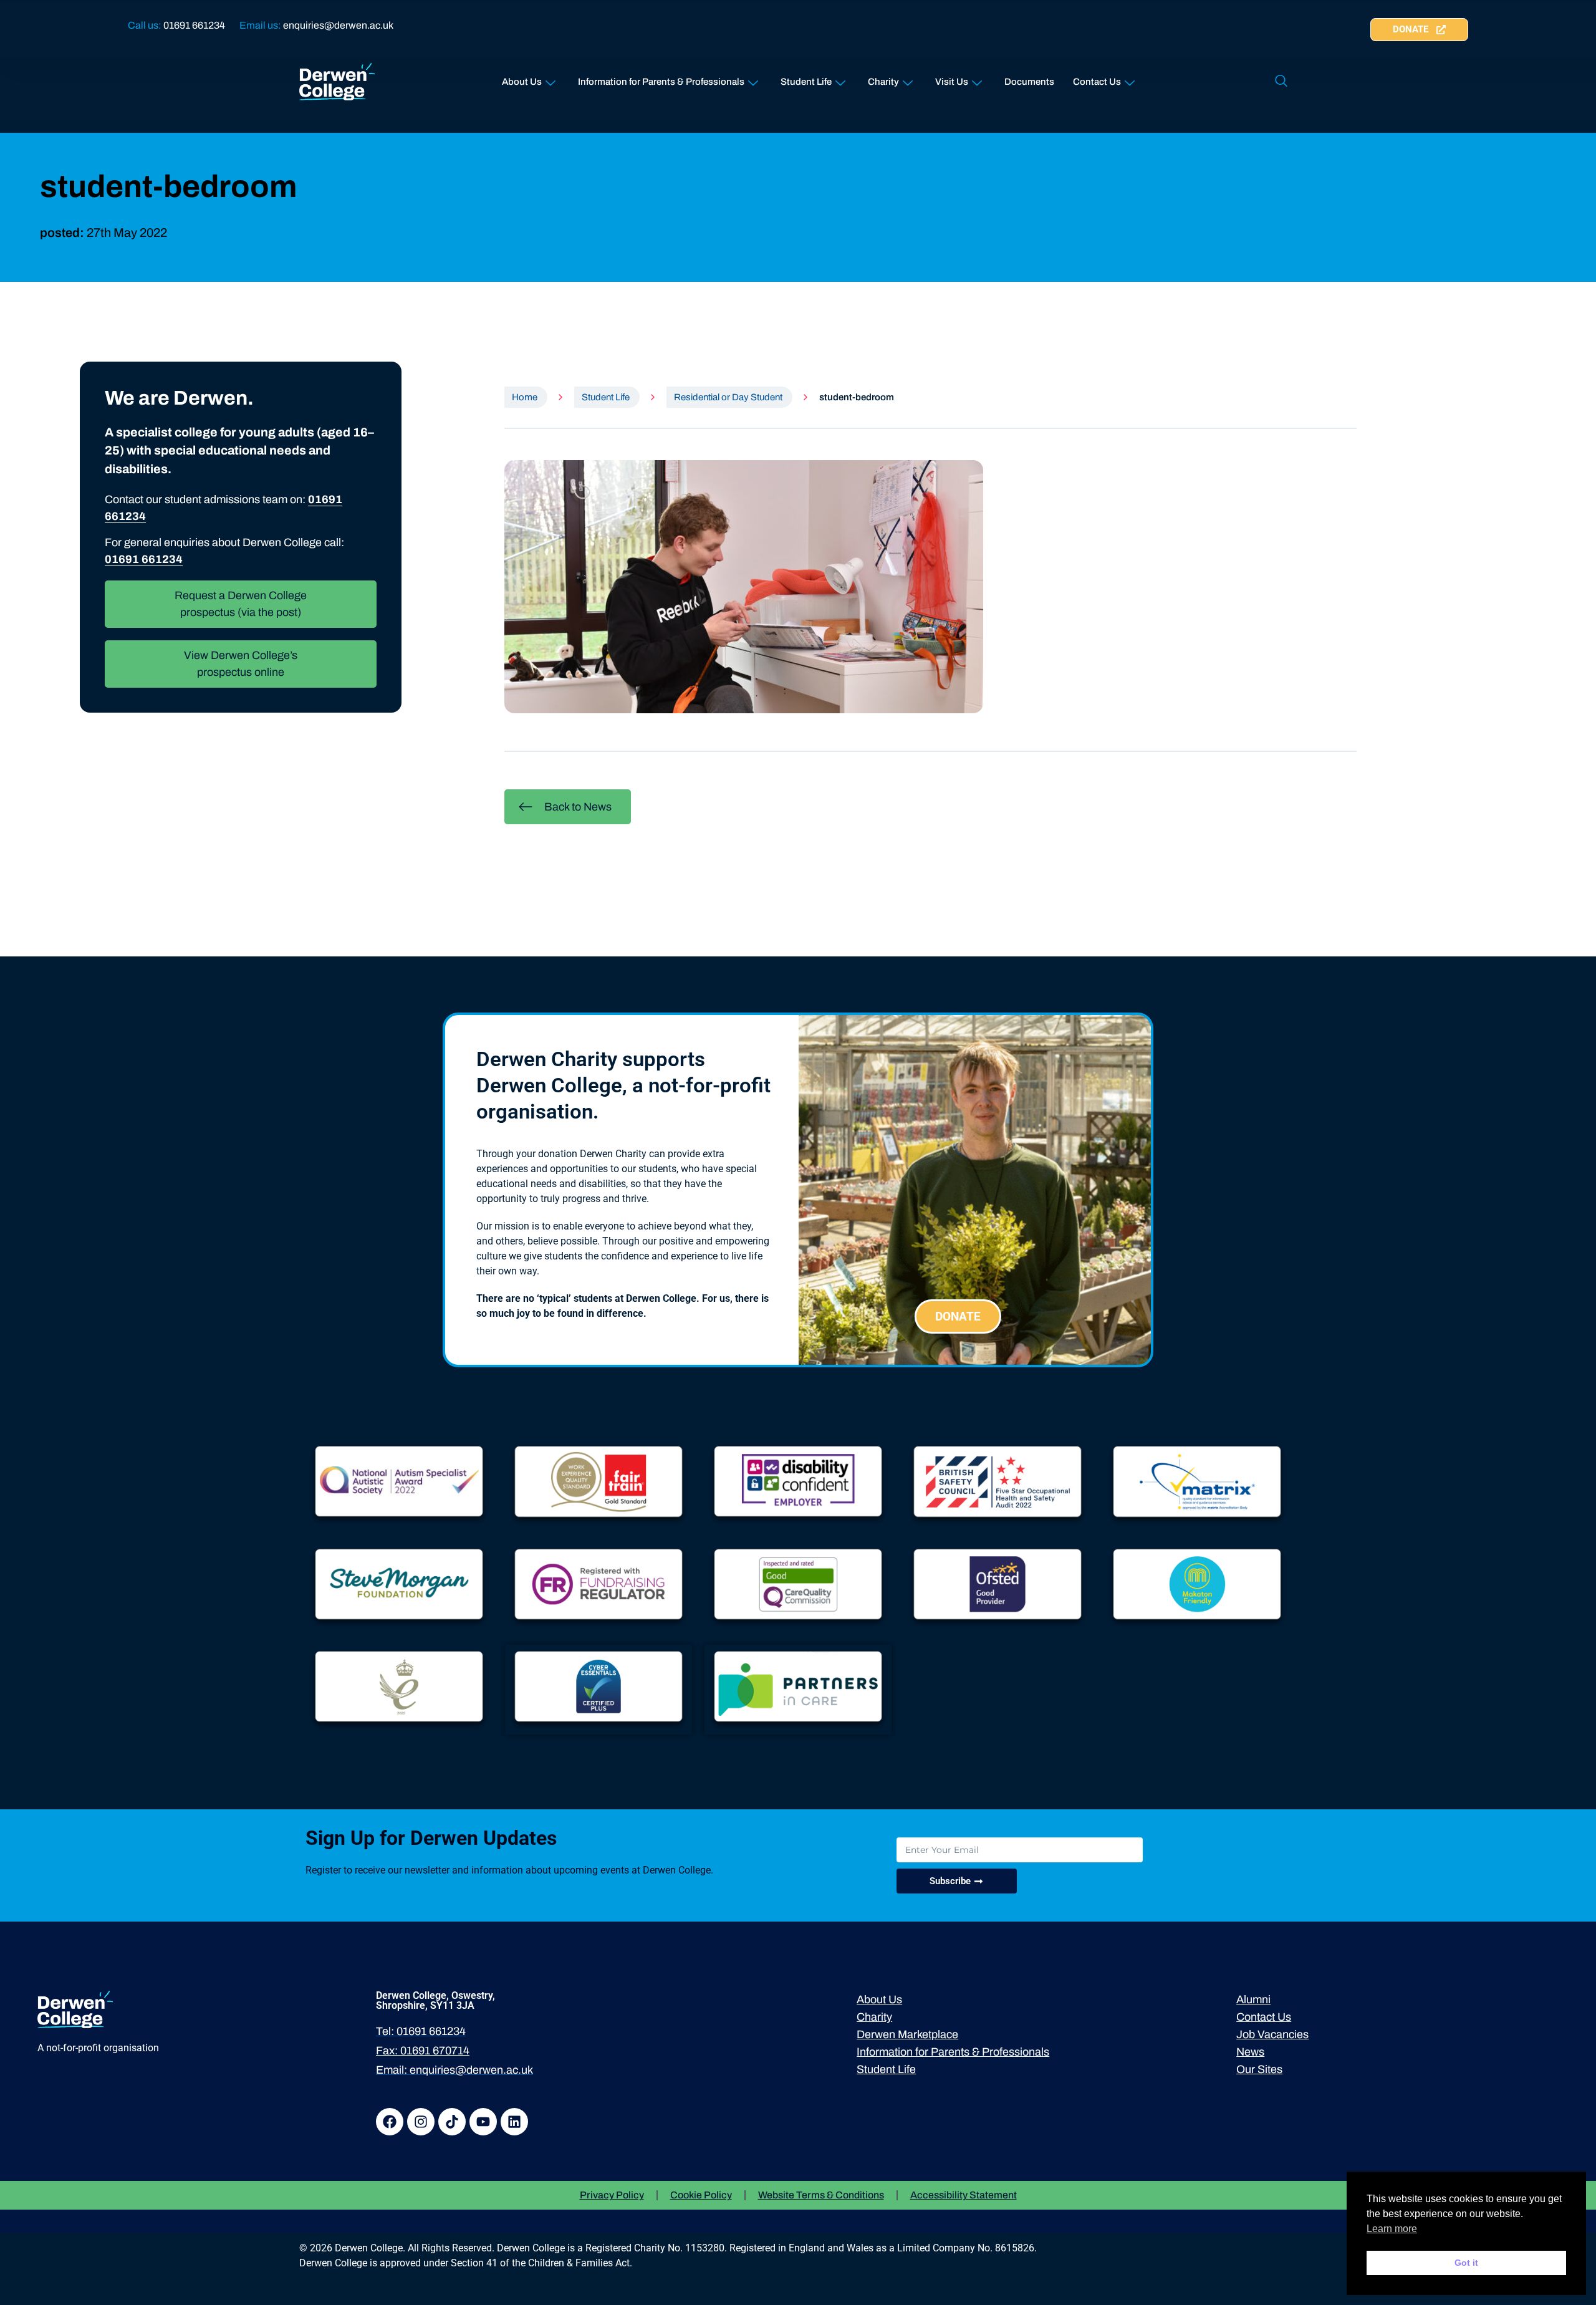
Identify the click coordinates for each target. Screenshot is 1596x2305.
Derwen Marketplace (907, 2034)
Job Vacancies (1272, 2034)
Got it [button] (1466, 2263)
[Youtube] (483, 2122)
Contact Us (1097, 82)
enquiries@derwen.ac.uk (338, 25)
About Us (522, 82)
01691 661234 (194, 25)
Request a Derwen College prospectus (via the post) (241, 604)
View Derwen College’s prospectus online (241, 664)
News (1250, 2052)
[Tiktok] (452, 2122)
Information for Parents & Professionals (661, 82)
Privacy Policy (612, 2195)
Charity (883, 82)
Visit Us (952, 82)
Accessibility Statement (964, 2195)
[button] (1281, 82)
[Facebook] (390, 2122)
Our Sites (1259, 2069)
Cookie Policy (701, 2195)
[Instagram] (421, 2122)
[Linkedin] (514, 2122)
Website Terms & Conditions (821, 2195)
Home (525, 397)
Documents (1029, 82)
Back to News (578, 807)
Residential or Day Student (728, 397)
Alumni (1253, 1999)
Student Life (806, 82)
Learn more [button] (1392, 2229)
